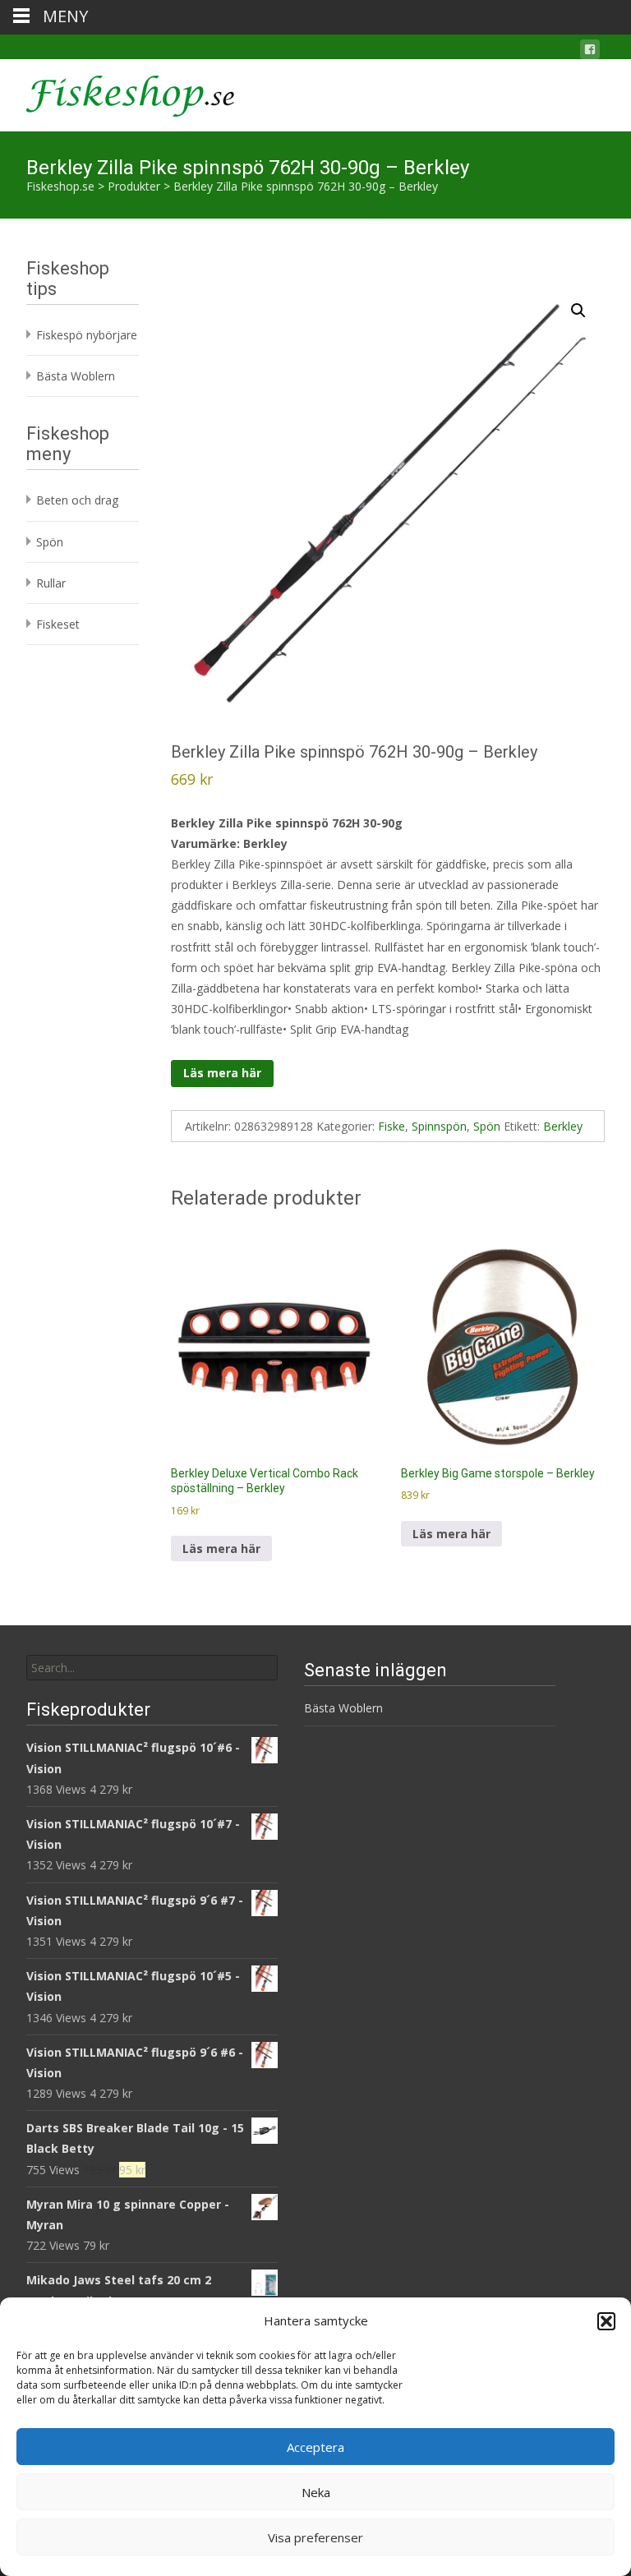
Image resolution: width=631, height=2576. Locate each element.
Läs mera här (222, 1073)
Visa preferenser (315, 2537)
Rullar (51, 583)
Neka (316, 2492)
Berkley (563, 1126)
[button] (606, 2321)
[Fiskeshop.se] (117, 92)
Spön (487, 1126)
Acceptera (315, 2447)
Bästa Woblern (76, 376)
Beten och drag (77, 500)
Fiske (391, 1126)
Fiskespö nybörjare (87, 335)
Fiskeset (58, 624)
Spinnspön (439, 1126)
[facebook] (590, 52)
